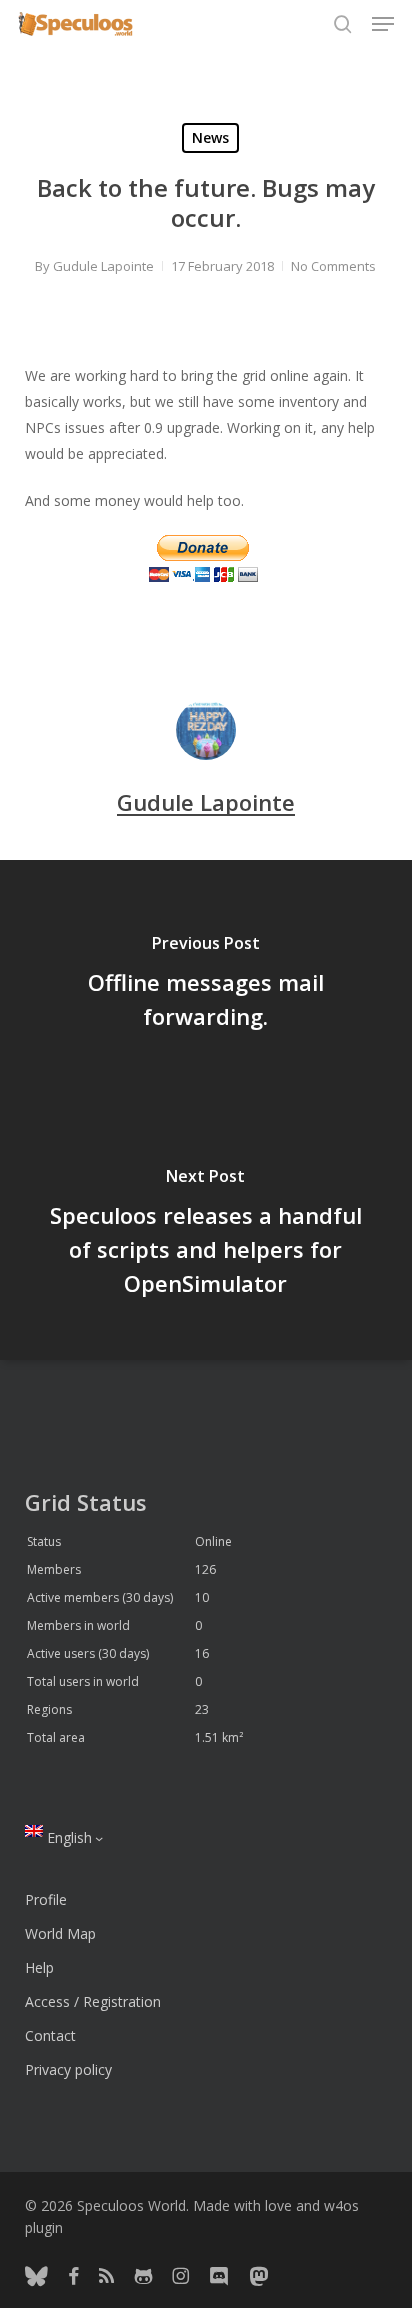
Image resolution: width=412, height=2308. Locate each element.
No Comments (333, 266)
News (210, 137)
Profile (46, 1899)
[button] (383, 24)
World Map (60, 1933)
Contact (50, 2035)
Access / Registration (93, 2001)
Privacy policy (68, 2069)
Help (39, 1967)
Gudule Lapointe (103, 266)
